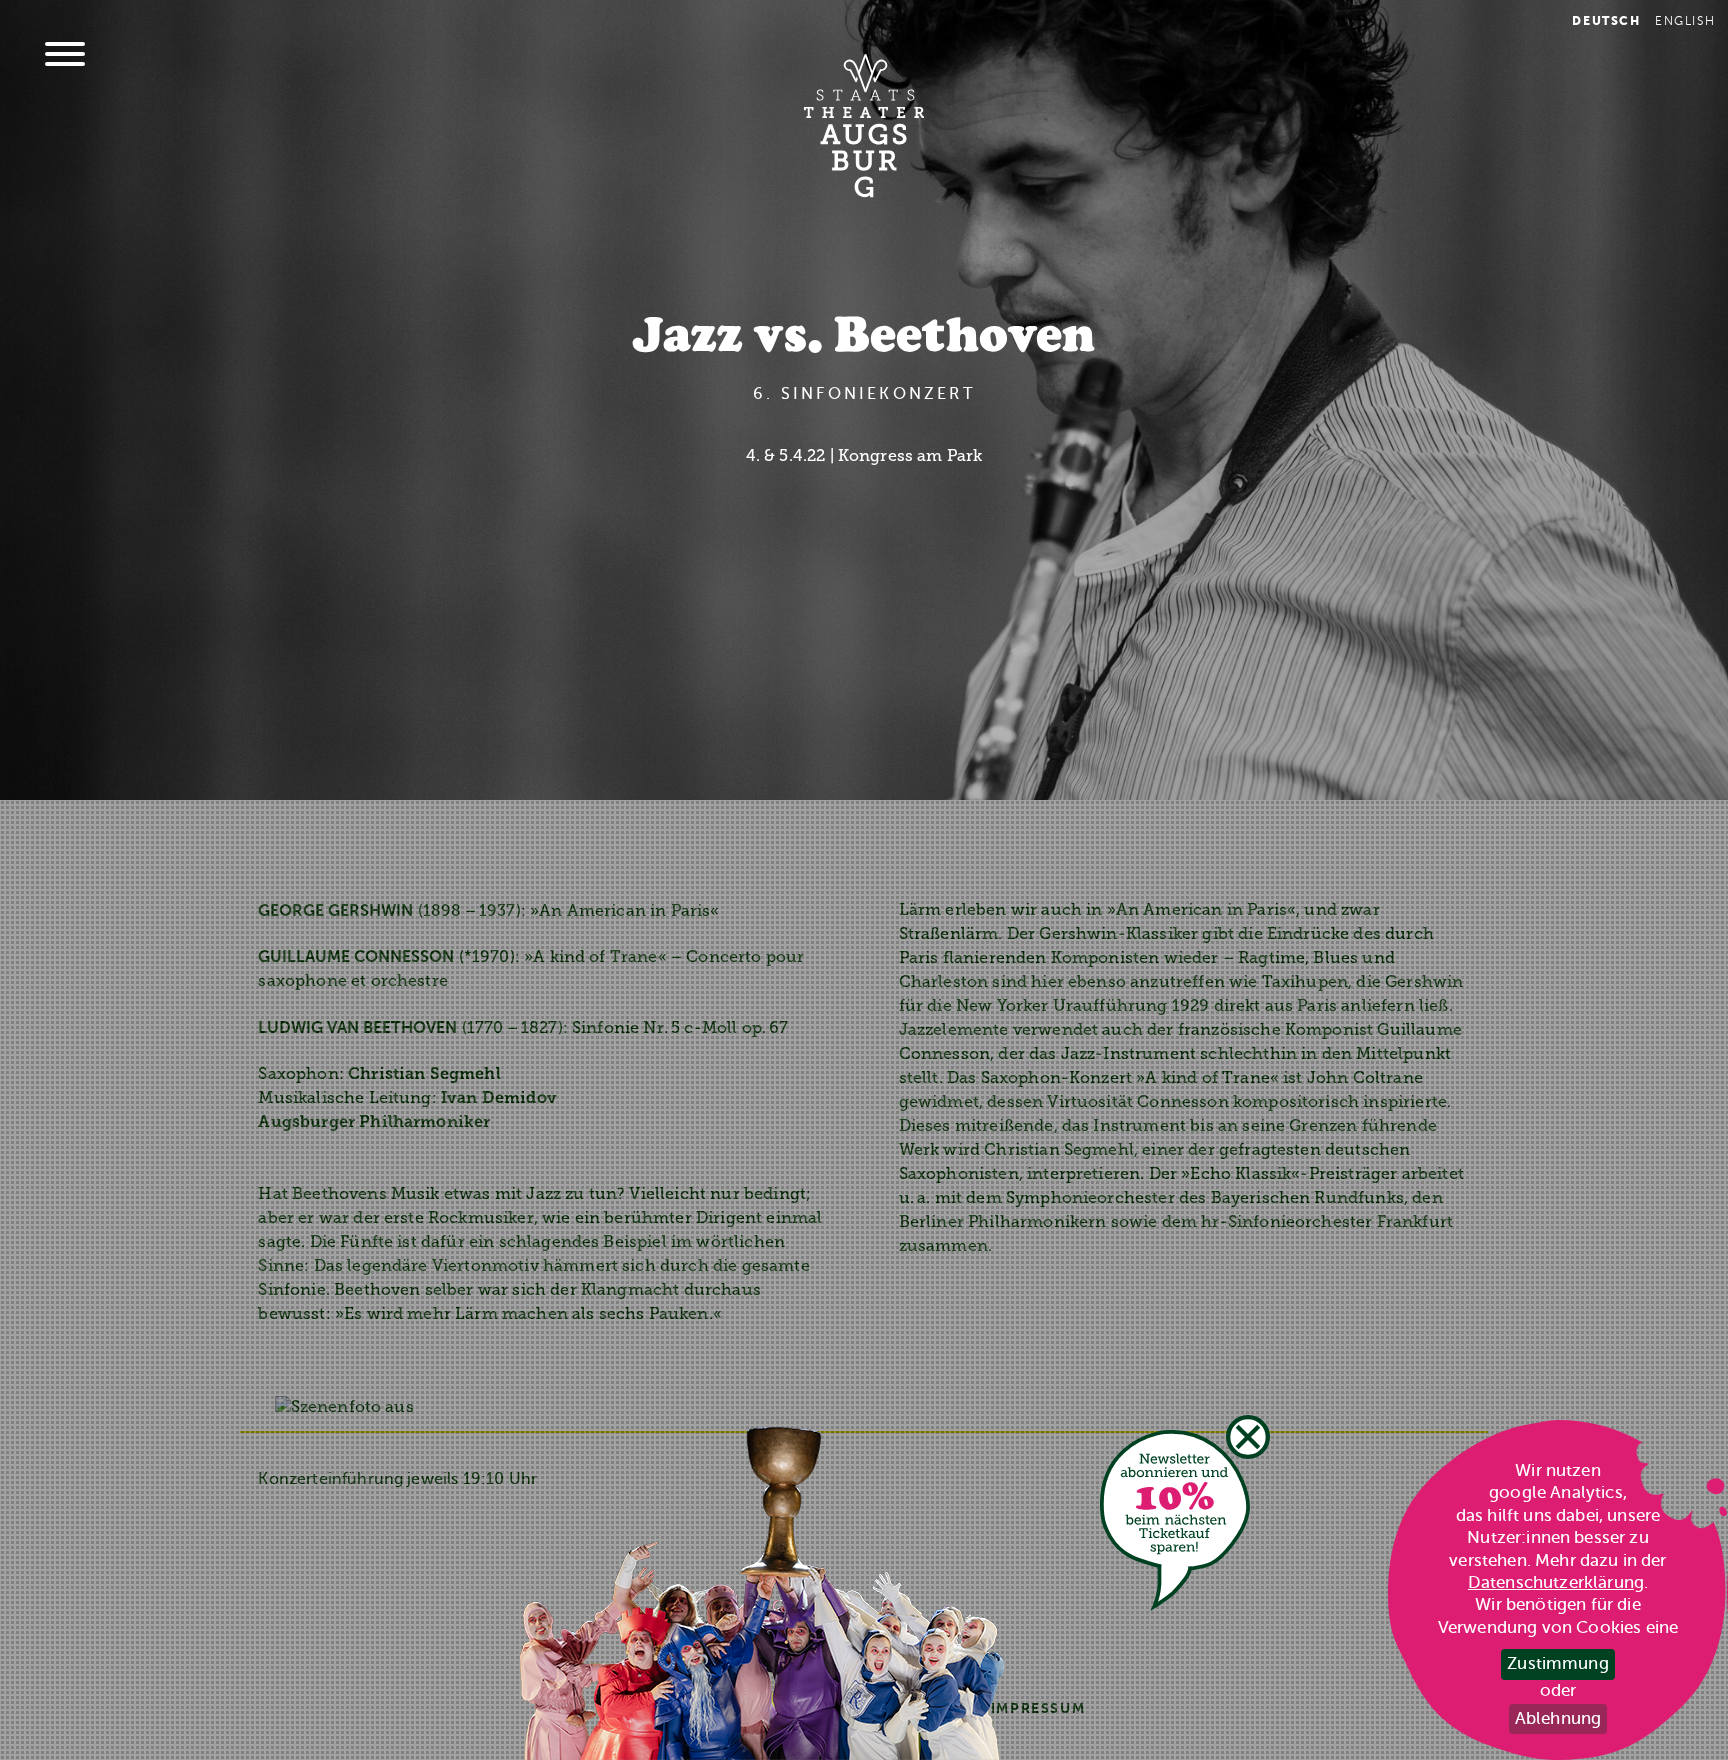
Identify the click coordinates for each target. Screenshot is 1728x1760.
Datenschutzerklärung (1556, 1582)
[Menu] (65, 56)
